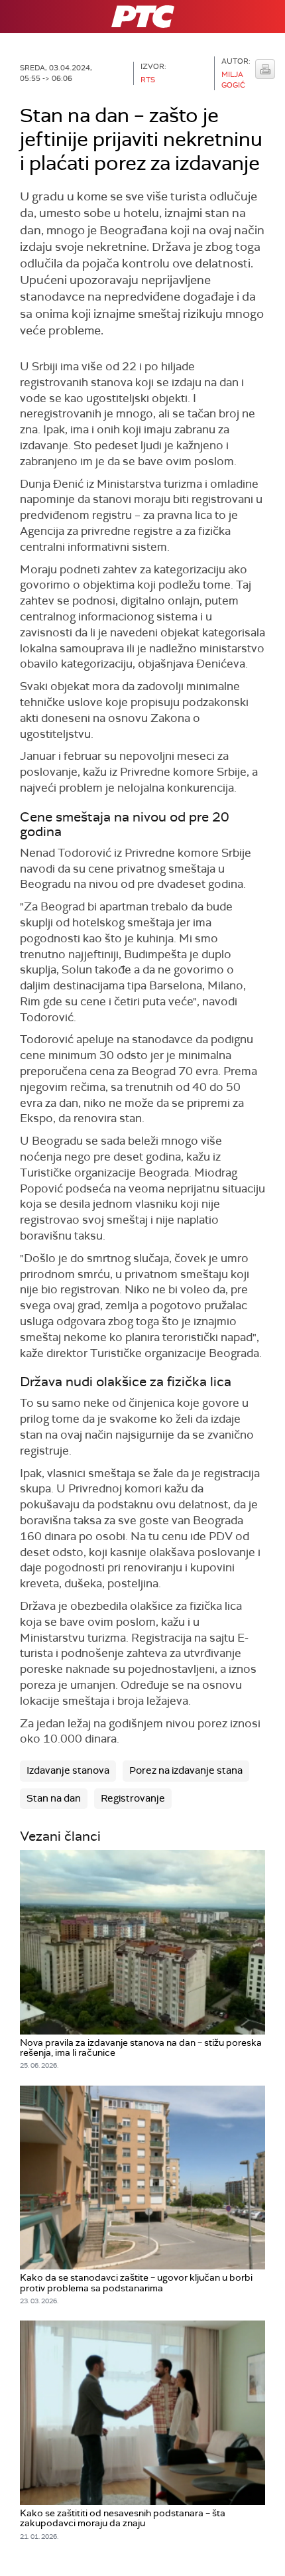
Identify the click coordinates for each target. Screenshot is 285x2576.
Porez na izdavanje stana (186, 1770)
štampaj (265, 69)
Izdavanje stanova (68, 1770)
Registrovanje (133, 1798)
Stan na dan (54, 1798)
